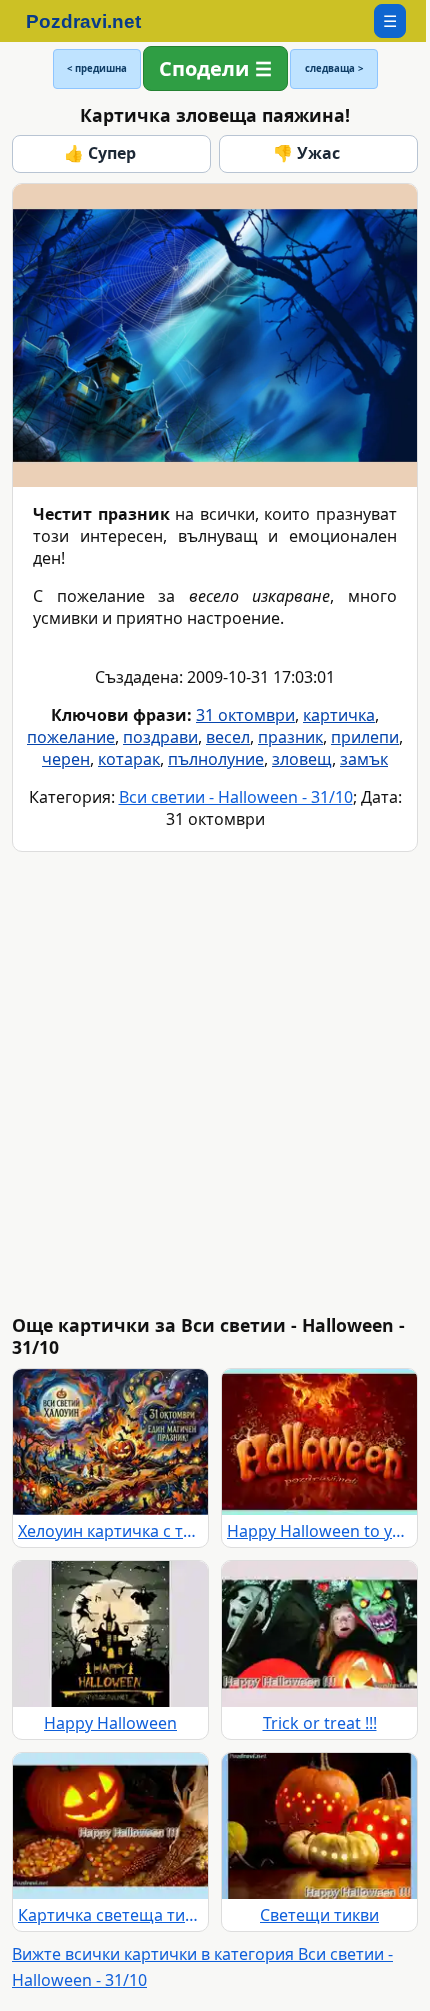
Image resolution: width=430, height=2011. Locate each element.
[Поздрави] (93, 21)
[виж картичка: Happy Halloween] (110, 1634)
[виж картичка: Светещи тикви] (319, 1826)
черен (66, 759)
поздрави (160, 737)
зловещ (302, 759)
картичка (339, 715)
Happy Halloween (110, 1723)
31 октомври (245, 715)
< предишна (97, 68)
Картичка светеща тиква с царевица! (110, 1915)
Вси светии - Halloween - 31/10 (236, 797)
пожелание (71, 737)
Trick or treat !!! (320, 1723)
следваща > (334, 68)
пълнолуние (216, 759)
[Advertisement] (215, 1083)
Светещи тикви (319, 1915)
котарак (129, 759)
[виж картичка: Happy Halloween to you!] (319, 1442)
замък (364, 759)
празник (290, 737)
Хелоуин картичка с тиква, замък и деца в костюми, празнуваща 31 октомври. (110, 1531)
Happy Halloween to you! (319, 1531)
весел (228, 737)
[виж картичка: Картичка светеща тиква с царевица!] (110, 1826)
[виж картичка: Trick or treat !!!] (319, 1634)
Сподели (204, 68)
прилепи (365, 737)
